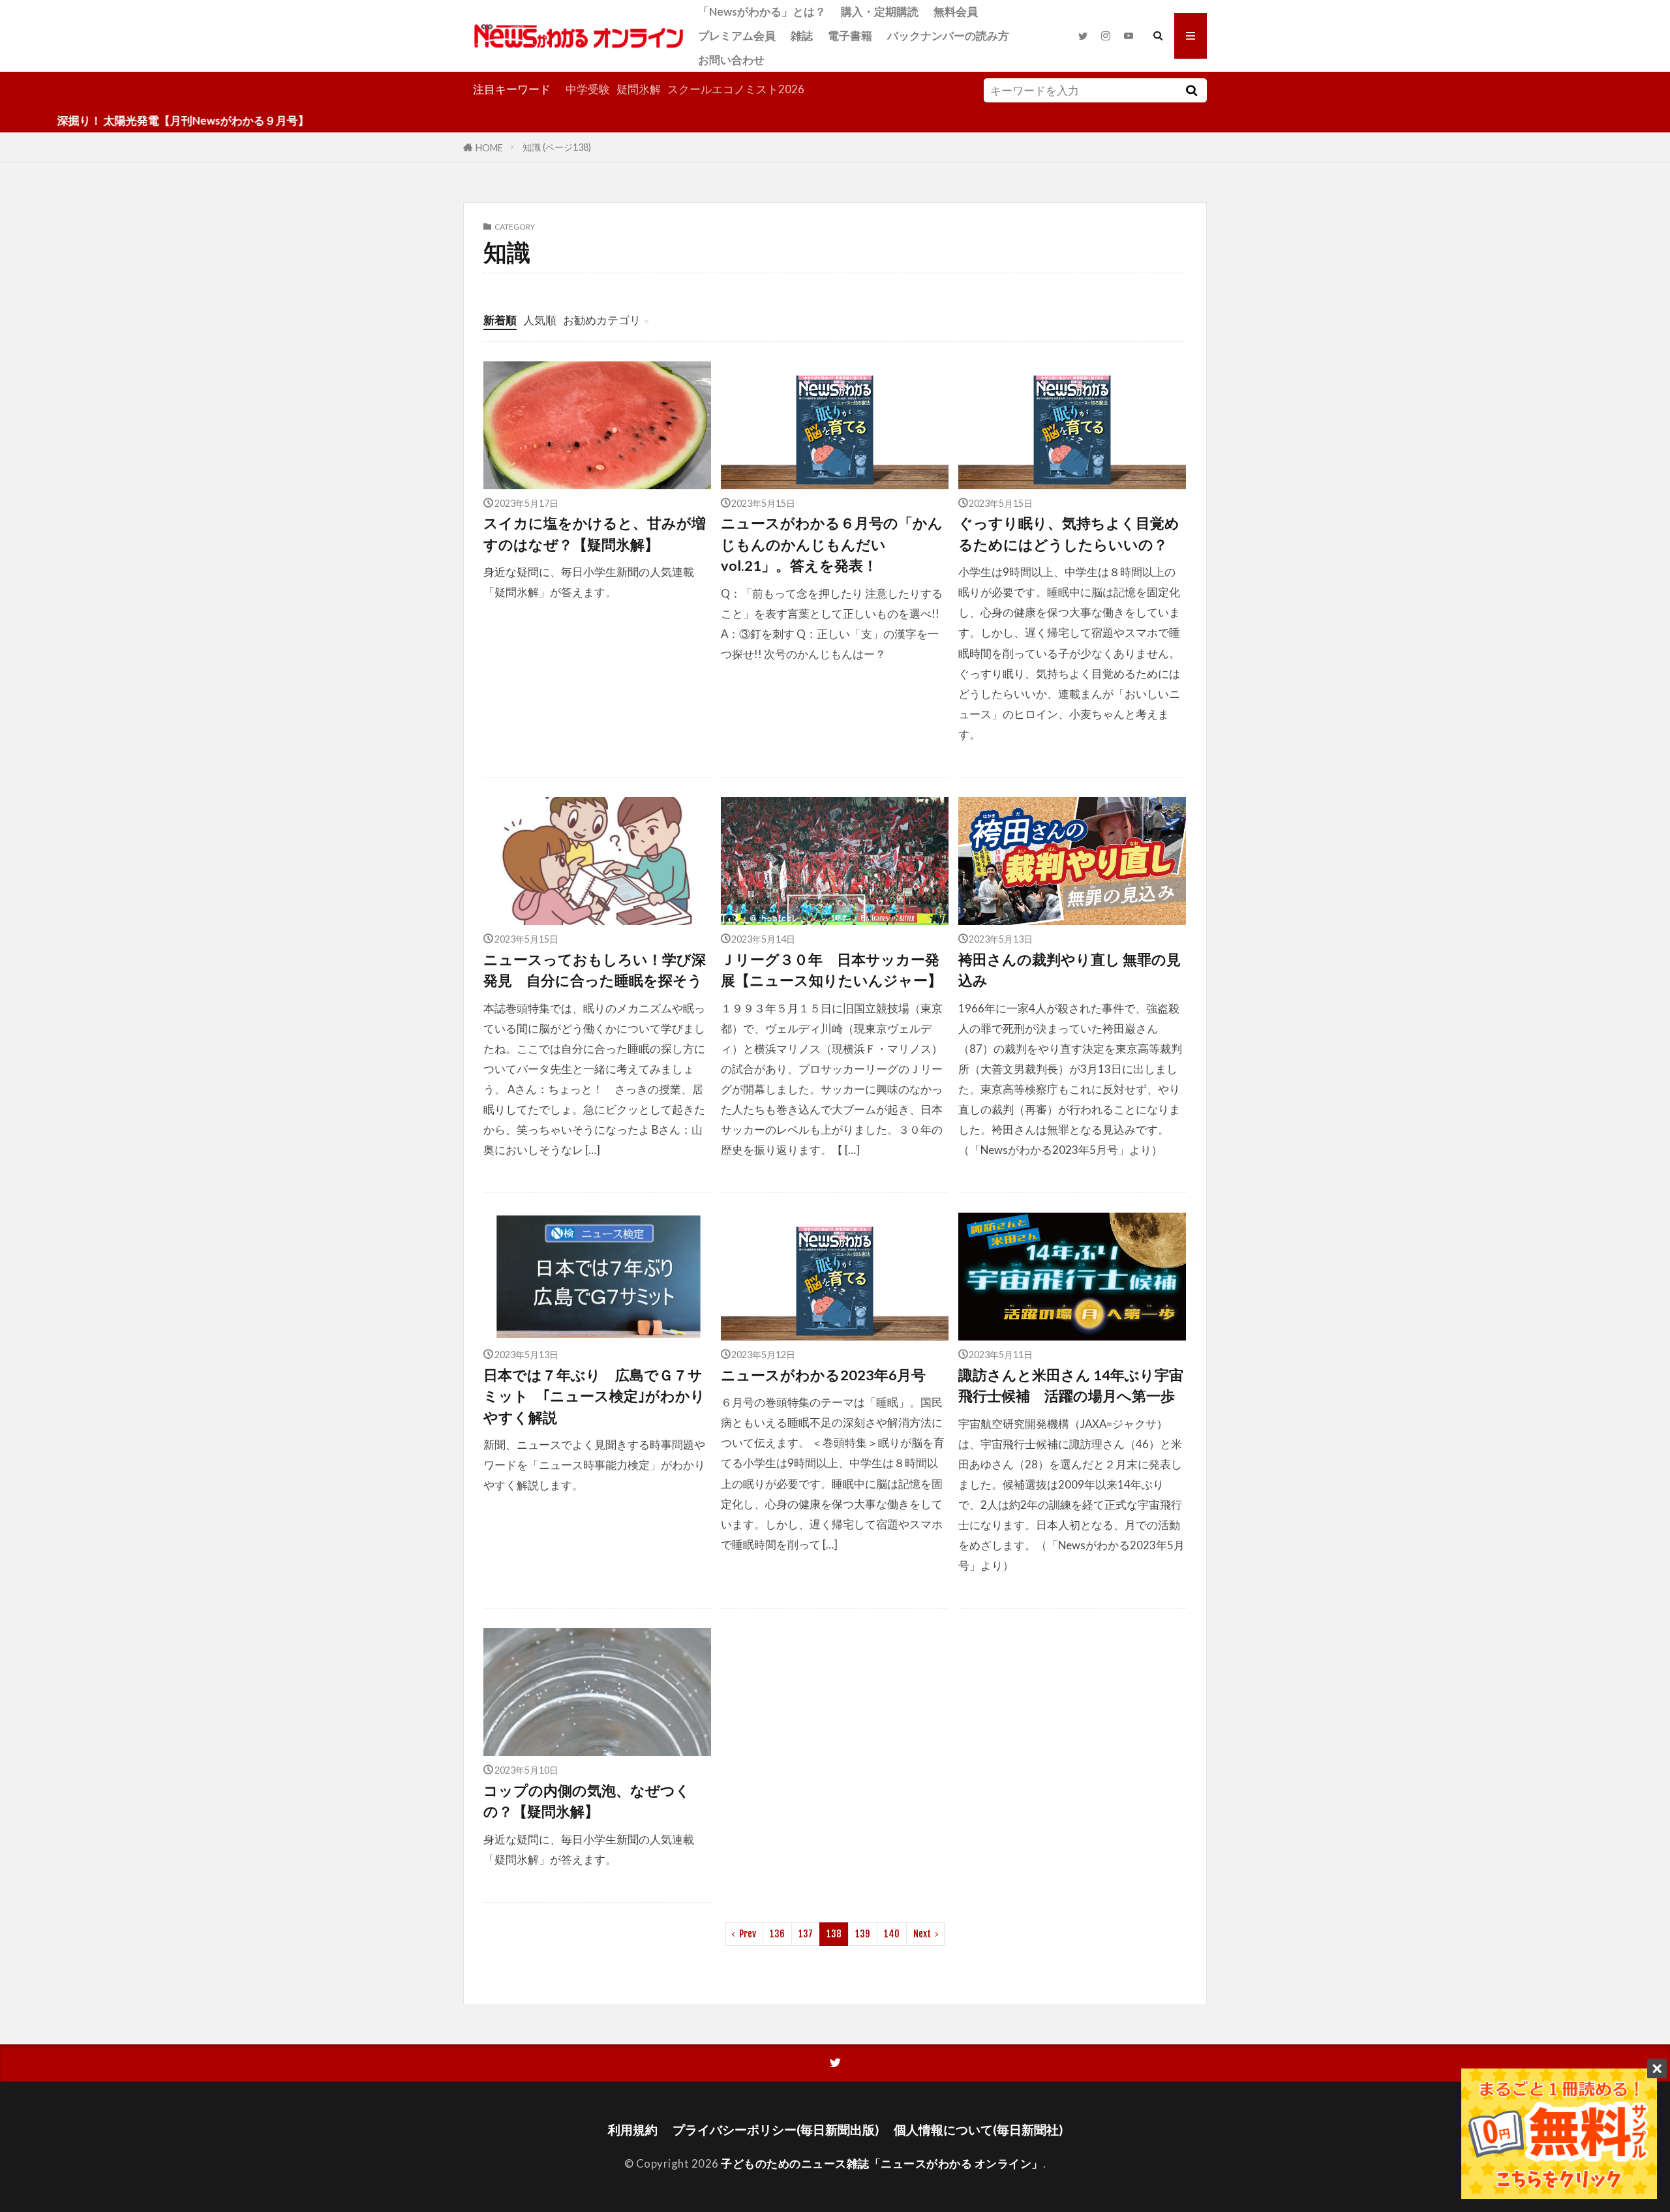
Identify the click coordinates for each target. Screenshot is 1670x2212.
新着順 (500, 320)
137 (806, 1934)
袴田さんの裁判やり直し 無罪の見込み (1070, 970)
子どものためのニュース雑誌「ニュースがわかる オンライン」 (882, 2163)
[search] (1191, 90)
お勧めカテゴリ (602, 320)
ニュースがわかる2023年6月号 (823, 1375)
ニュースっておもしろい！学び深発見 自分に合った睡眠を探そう (597, 970)
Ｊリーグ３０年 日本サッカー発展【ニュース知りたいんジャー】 (831, 970)
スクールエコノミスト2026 (736, 89)
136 (777, 1934)
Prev (748, 1934)
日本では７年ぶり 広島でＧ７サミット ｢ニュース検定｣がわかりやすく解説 (594, 1396)
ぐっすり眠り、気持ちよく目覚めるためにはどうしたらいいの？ (1069, 534)
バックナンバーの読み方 (948, 36)
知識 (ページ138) (557, 147)
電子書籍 (850, 36)
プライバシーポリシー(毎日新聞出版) (776, 2129)
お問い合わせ (731, 60)
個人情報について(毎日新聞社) (978, 2129)
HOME (489, 147)
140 (892, 1934)
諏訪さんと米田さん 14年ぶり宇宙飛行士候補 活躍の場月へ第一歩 (1071, 1386)
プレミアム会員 (737, 36)
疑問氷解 (639, 89)
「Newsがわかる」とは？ (762, 11)
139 (863, 1934)
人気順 (540, 320)
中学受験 (588, 89)
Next (922, 1934)
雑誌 (802, 36)
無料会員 (956, 11)
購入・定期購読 (880, 11)
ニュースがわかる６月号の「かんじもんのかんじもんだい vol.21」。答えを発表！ (832, 544)
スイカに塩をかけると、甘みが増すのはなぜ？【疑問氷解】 (595, 534)
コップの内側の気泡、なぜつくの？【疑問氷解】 (587, 1801)
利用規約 (633, 2129)
